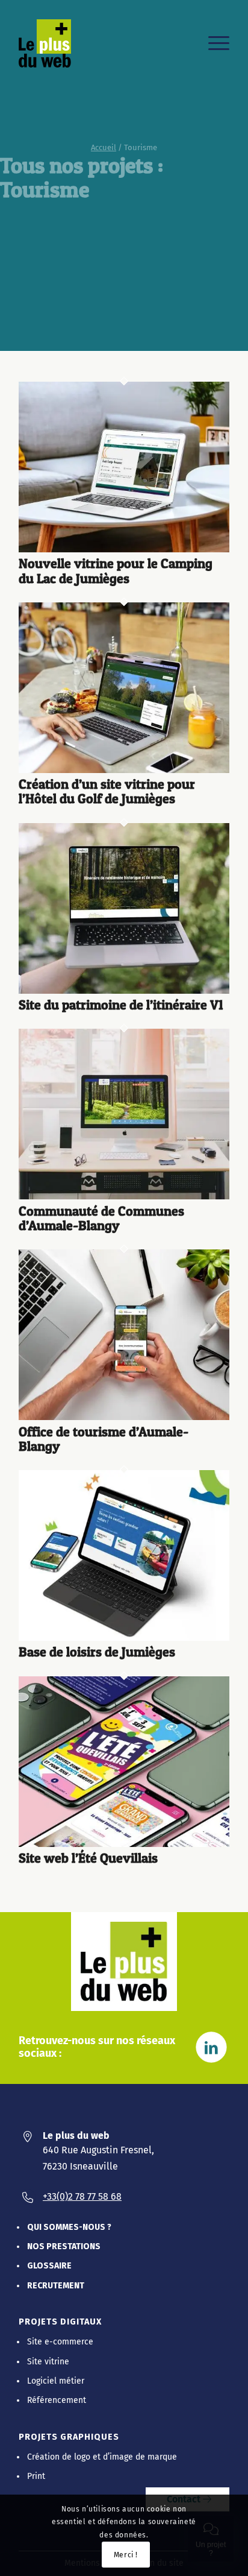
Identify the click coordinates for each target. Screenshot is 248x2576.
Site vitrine (48, 2362)
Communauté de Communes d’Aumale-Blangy (101, 1218)
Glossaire (49, 2266)
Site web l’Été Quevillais (88, 1858)
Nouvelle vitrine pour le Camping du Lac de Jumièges (116, 570)
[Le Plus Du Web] (52, 43)
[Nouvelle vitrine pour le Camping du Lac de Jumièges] (124, 550)
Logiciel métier (56, 2381)
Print (36, 2476)
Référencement (57, 2400)
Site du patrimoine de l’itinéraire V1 (121, 1005)
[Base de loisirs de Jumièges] (124, 1638)
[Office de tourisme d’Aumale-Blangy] (124, 1417)
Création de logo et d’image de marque (102, 2457)
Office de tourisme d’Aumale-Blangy (104, 1439)
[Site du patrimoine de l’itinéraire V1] (124, 991)
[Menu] (213, 43)
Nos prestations (64, 2246)
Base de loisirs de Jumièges (97, 1652)
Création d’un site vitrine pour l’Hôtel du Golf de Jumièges (107, 791)
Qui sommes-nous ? (69, 2227)
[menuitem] (213, 43)
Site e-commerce (60, 2342)
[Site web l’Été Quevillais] (124, 1844)
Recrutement (56, 2286)
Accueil (104, 147)
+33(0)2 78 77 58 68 (82, 2196)
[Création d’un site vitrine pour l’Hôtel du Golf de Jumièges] (124, 770)
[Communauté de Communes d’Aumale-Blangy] (124, 1197)
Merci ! (126, 2555)
